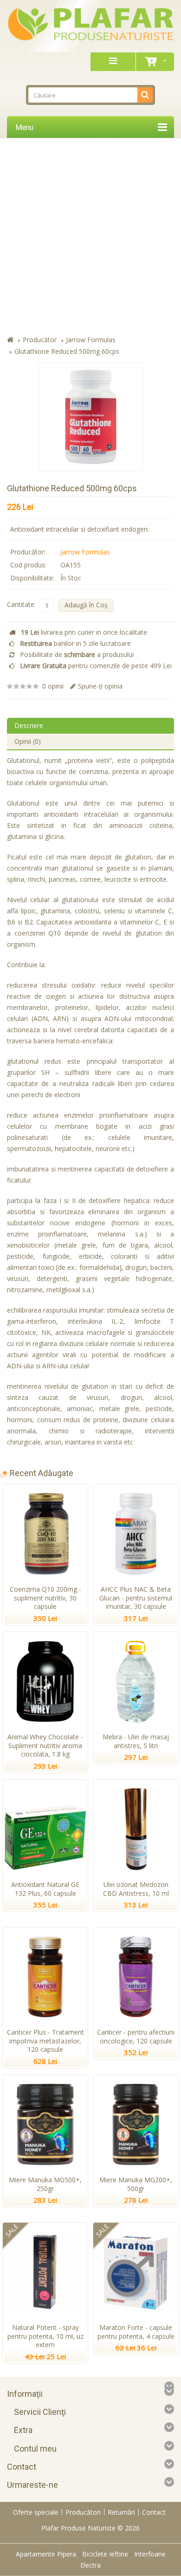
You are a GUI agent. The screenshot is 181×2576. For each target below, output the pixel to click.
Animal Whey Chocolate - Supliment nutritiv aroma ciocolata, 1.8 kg (45, 1746)
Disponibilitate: (32, 578)
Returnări (121, 2512)
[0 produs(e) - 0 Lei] (153, 62)
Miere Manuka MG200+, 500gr (136, 2184)
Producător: (28, 552)
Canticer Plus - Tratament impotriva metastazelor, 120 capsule (45, 2041)
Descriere (29, 725)
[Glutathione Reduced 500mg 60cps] (91, 417)
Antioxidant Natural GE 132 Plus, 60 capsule (45, 1889)
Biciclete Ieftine (105, 2554)
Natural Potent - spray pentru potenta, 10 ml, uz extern (45, 2336)
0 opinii (53, 686)
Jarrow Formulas (91, 340)
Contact (154, 2512)
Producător (40, 340)
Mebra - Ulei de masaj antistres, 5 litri (136, 1741)
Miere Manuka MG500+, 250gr (45, 2184)
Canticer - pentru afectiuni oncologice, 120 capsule (136, 2036)
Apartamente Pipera (46, 2554)
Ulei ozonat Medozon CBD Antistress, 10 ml (136, 1889)
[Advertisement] (90, 239)
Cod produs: (28, 565)
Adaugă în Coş (86, 605)
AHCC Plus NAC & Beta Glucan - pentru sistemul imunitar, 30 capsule (136, 1598)
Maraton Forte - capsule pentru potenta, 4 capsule (136, 2332)
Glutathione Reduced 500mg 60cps (67, 351)
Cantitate (21, 604)
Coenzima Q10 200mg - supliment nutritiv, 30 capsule (45, 1598)
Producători (83, 2512)
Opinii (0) (28, 741)
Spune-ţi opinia (100, 686)
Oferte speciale (36, 2512)
